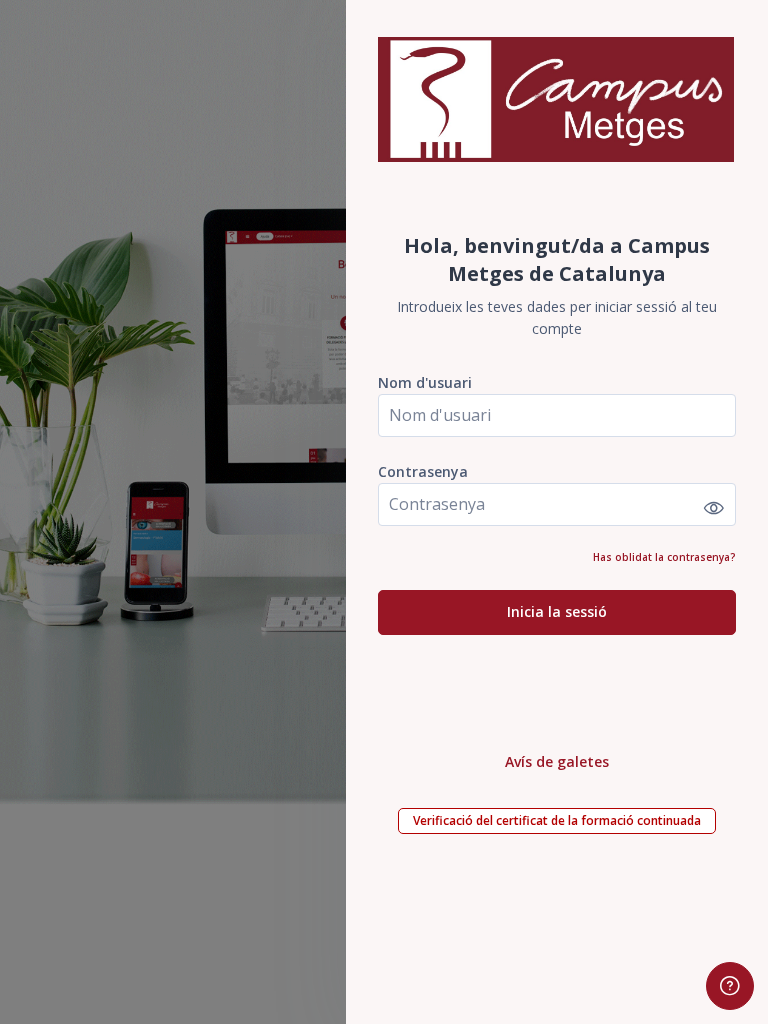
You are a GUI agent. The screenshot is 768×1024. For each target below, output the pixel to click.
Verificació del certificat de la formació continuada (557, 820)
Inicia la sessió (557, 611)
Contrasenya (423, 471)
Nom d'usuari (425, 382)
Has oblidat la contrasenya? (664, 557)
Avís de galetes (557, 761)
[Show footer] (730, 986)
